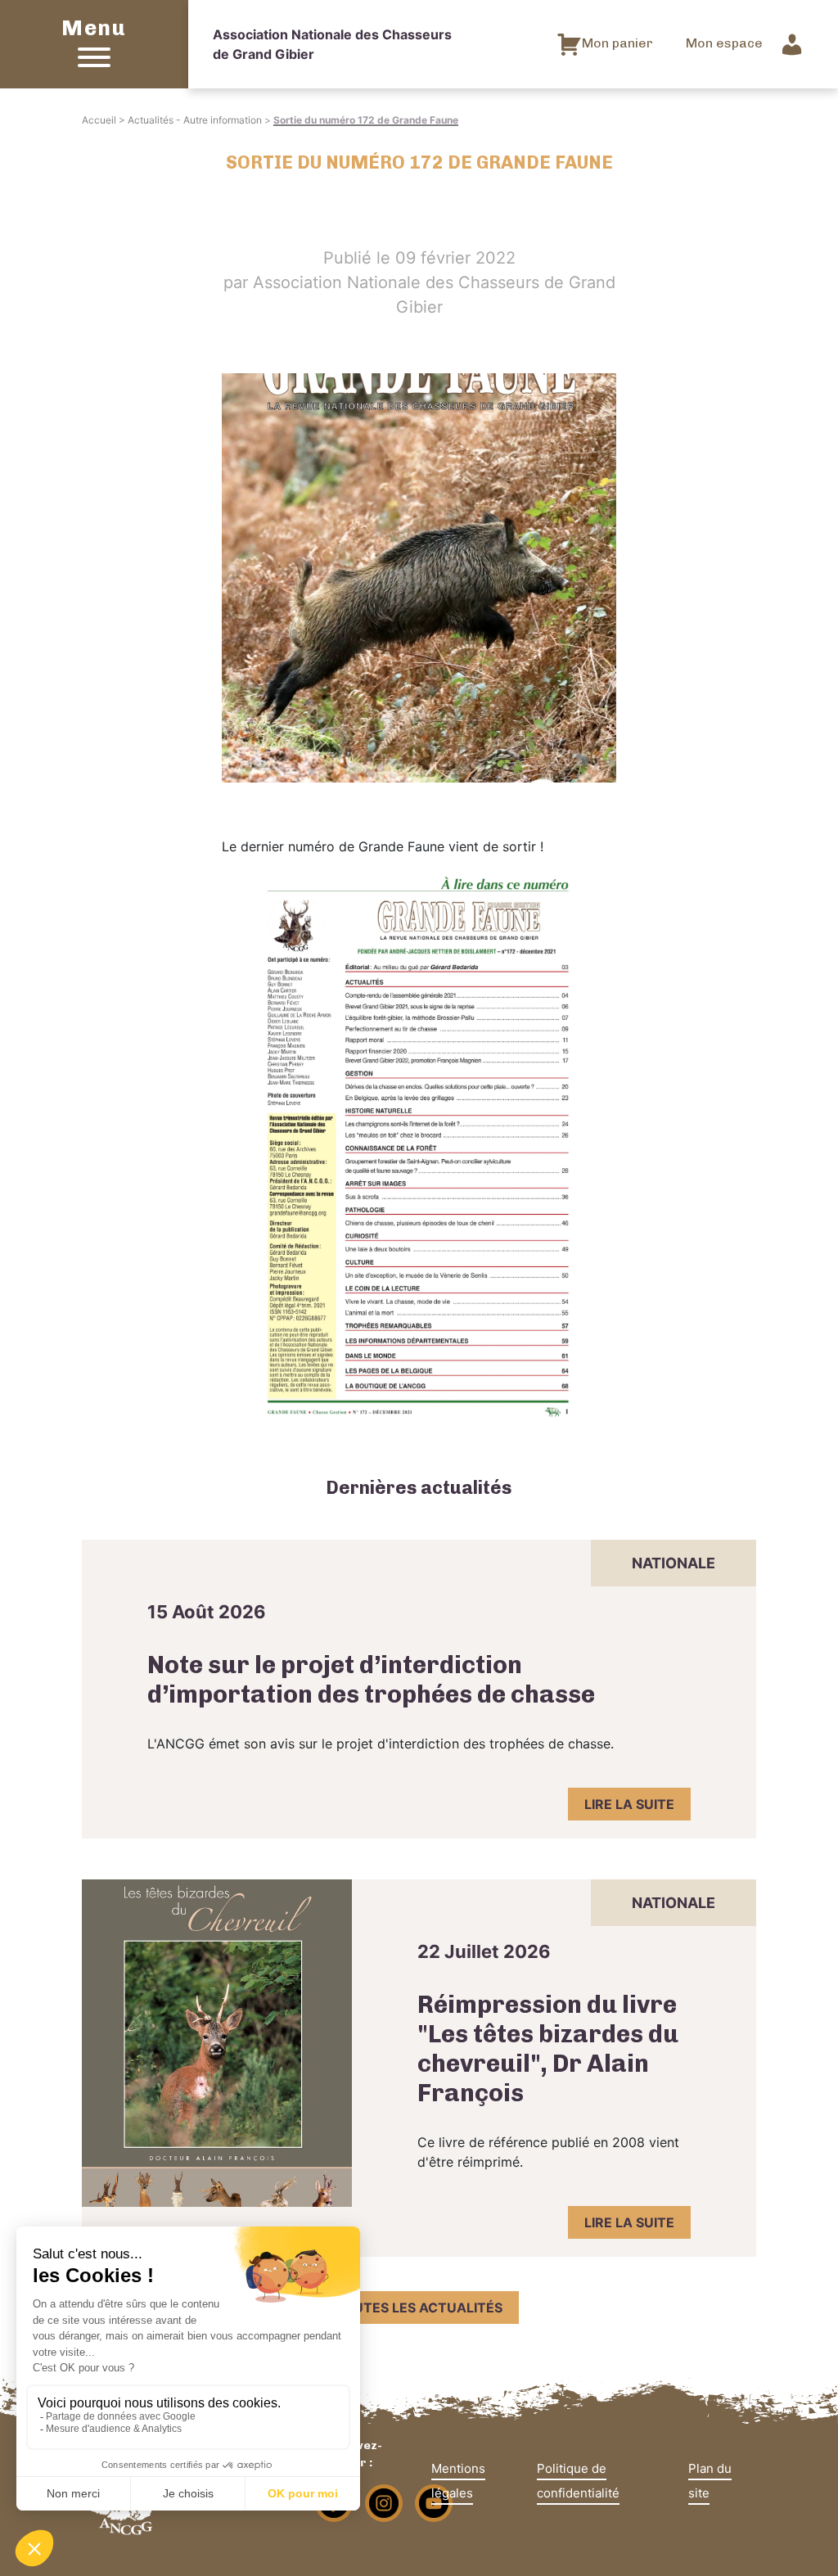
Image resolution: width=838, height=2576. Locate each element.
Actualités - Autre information (195, 120)
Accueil (99, 120)
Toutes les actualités (419, 2308)
